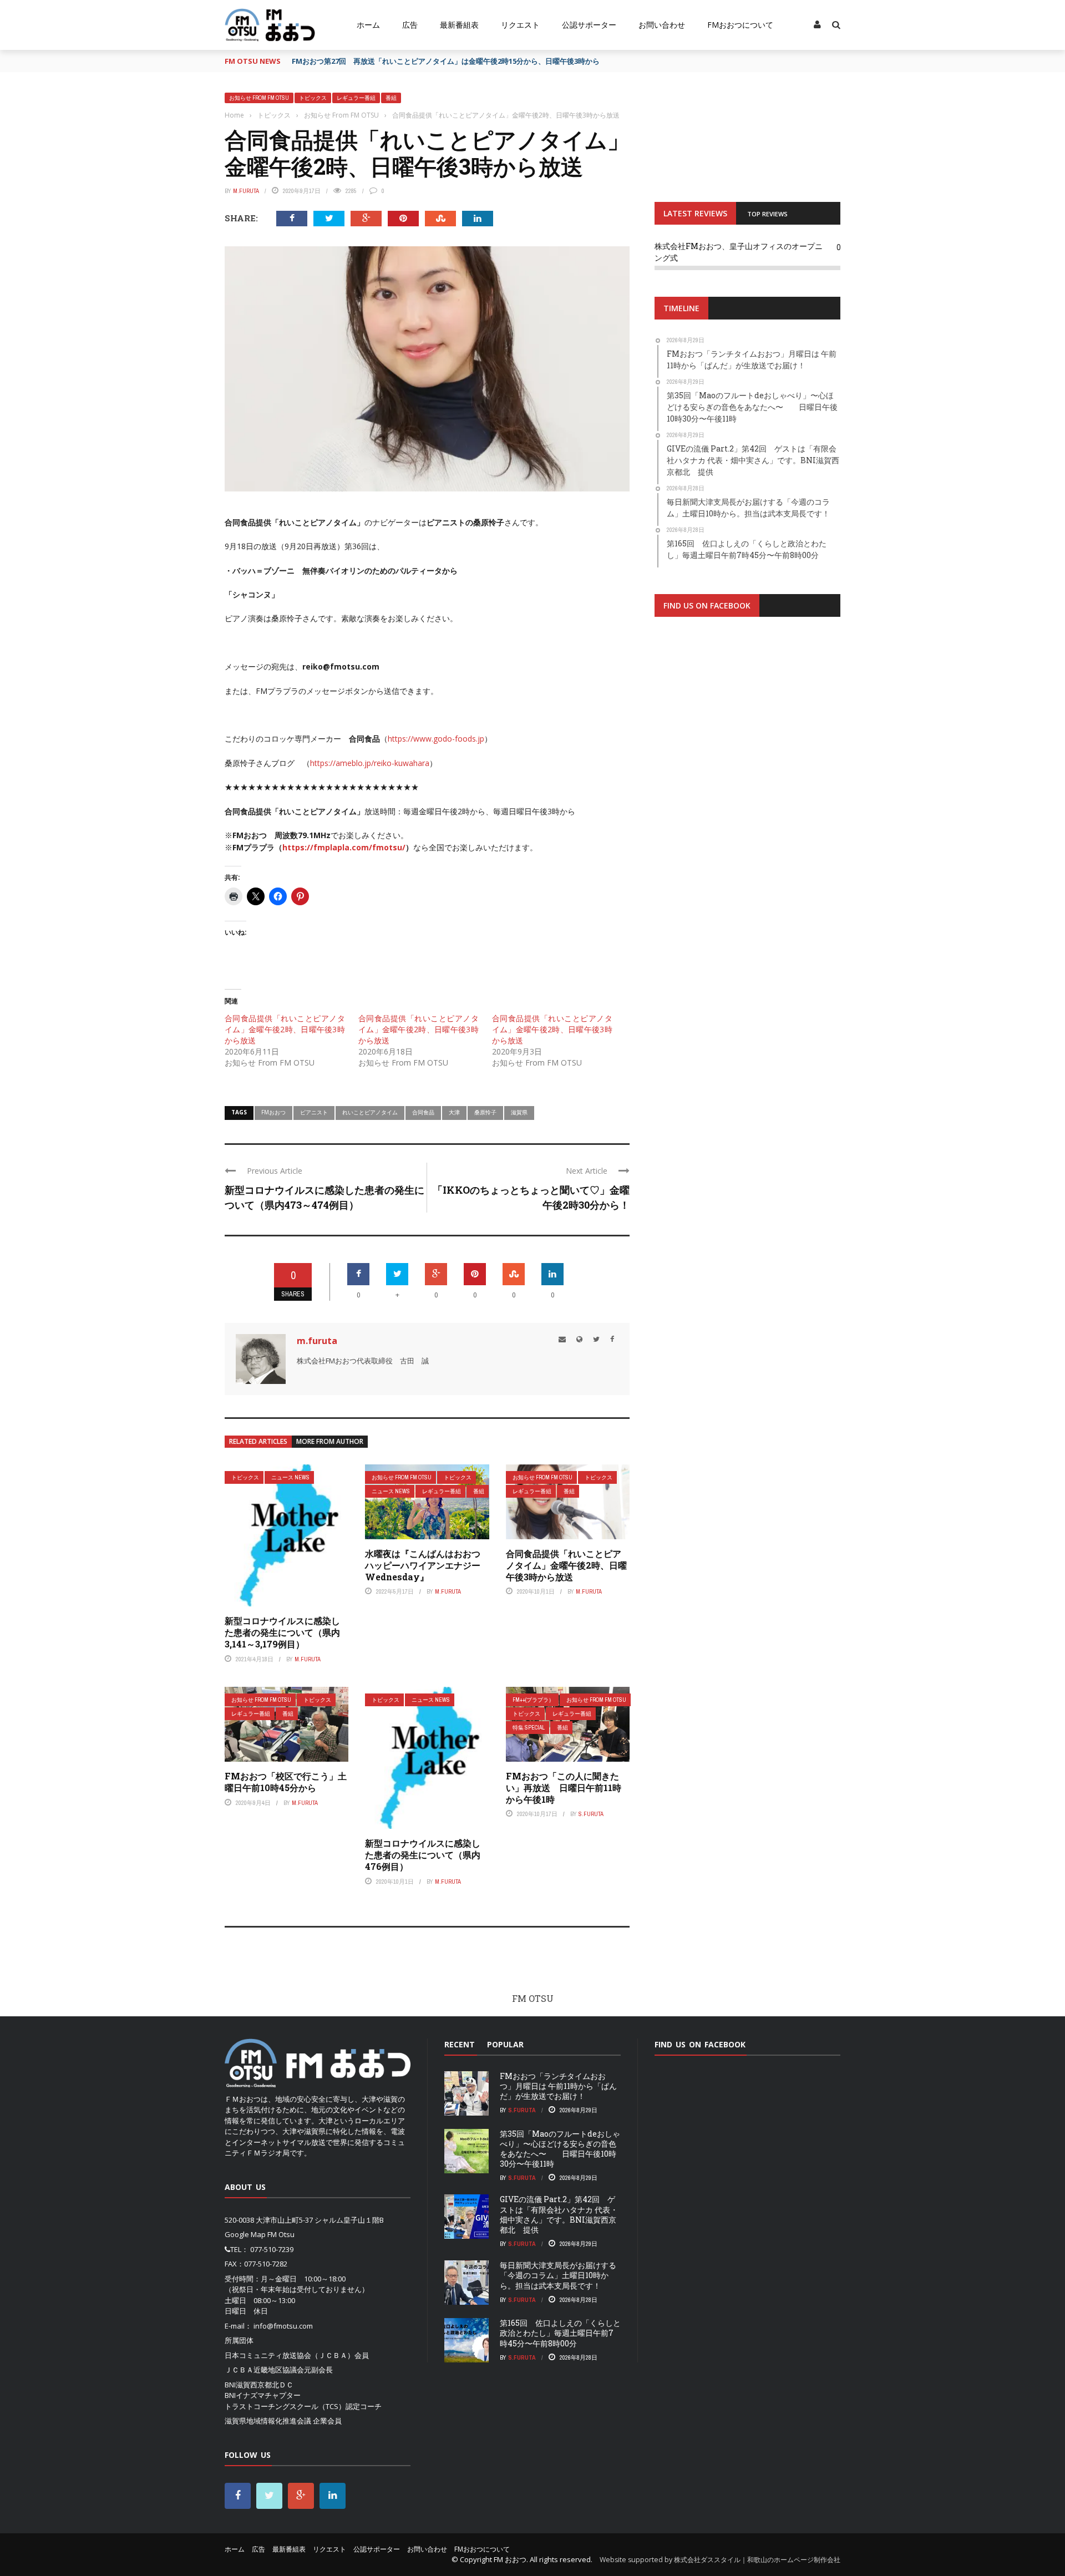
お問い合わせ (662, 25)
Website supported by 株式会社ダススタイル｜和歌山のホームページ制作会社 (720, 2560)
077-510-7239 (272, 2249)
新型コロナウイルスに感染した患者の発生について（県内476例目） (423, 1855)
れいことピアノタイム (370, 1112)
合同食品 (423, 1112)
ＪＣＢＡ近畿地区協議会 (264, 2370)
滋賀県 (519, 1112)
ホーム (368, 25)
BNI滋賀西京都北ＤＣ (259, 2385)
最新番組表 (459, 25)
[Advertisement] (747, 762)
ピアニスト (314, 1112)
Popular (505, 2044)
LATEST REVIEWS (695, 213)
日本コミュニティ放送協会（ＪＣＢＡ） (290, 2355)
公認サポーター (589, 25)
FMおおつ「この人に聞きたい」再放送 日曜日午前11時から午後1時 (564, 1788)
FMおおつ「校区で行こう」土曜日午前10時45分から (286, 1782)
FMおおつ (273, 1112)
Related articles (258, 1441)
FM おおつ (510, 2559)
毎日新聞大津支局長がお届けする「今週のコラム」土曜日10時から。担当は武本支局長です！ (558, 2275)
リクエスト (520, 25)
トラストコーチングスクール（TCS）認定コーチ (303, 2406)
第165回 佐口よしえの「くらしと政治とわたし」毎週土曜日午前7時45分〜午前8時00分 (560, 2333)
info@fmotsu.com (283, 2326)
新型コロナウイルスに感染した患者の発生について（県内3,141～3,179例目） (282, 1632)
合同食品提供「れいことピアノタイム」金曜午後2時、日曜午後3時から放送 (285, 1029)
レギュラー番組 (356, 98)
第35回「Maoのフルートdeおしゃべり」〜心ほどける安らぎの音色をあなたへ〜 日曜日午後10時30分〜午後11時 (560, 2149)
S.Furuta (591, 1814)
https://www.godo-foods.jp (436, 739)
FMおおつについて (740, 25)
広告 (410, 25)
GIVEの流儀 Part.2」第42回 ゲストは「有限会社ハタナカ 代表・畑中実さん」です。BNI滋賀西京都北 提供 (559, 2214)
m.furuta (246, 191)
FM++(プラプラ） (533, 1700)
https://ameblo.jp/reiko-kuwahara (370, 763)
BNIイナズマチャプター (263, 2395)
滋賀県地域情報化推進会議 (268, 2421)
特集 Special (529, 1728)
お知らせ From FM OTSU (259, 98)
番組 (391, 98)
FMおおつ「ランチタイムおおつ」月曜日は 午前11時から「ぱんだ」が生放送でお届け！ (558, 2086)
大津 (454, 1112)
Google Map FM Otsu (260, 2234)
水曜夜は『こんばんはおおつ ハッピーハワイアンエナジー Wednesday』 (427, 1565)
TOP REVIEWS (767, 214)
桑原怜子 (485, 1112)
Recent (460, 2044)
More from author (330, 1441)
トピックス (313, 98)
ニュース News (290, 1477)
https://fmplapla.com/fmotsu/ (344, 847)
